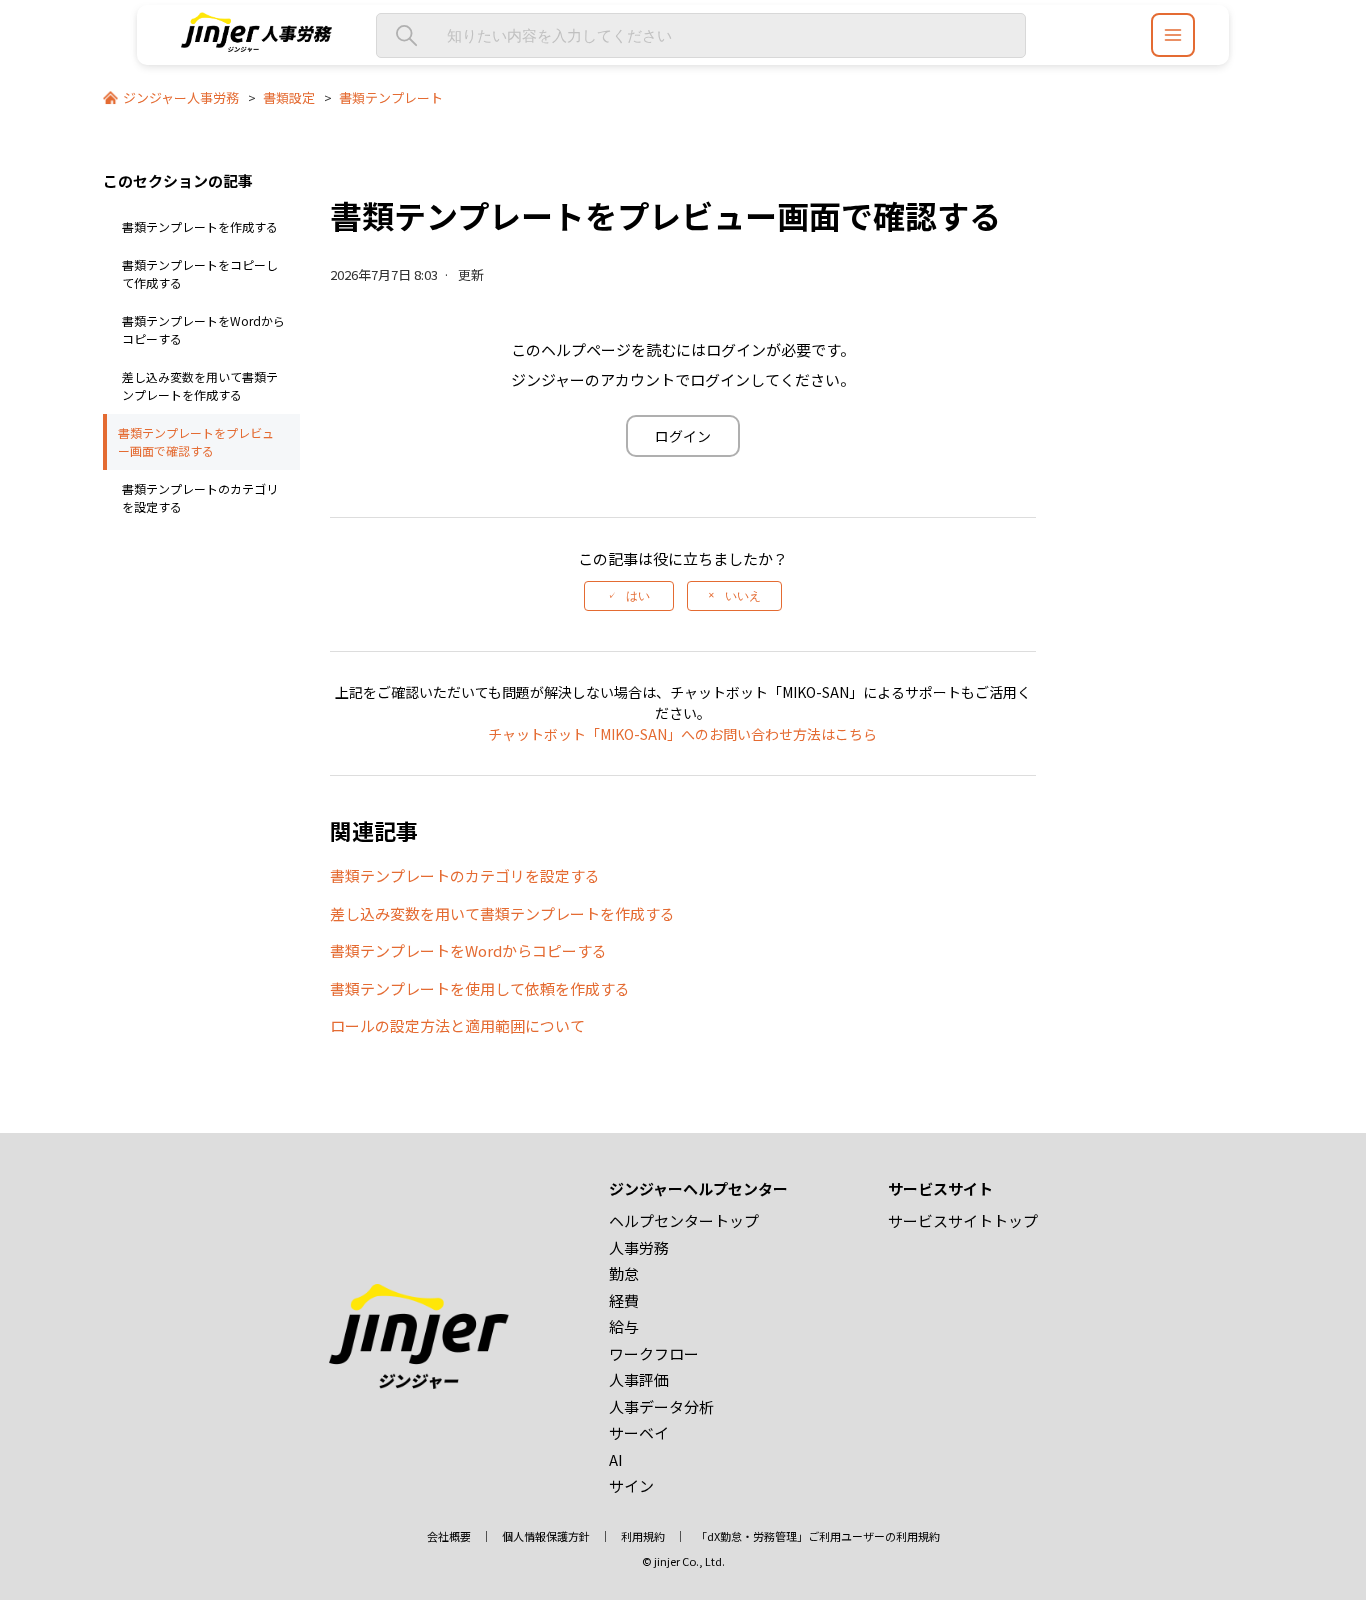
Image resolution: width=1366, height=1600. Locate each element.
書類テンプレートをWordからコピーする (203, 329)
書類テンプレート (391, 97)
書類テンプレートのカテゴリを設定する (200, 497)
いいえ (743, 596)
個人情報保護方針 (546, 1536)
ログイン (683, 436)
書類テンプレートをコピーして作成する (200, 273)
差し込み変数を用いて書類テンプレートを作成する (200, 385)
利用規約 (643, 1536)
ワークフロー (654, 1353)
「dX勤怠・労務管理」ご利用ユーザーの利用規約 (818, 1536)
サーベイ (639, 1432)
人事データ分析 (661, 1406)
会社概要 (449, 1536)
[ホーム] (257, 45)
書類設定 (289, 97)
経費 (624, 1300)
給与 (624, 1326)
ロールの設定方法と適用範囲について (457, 1025)
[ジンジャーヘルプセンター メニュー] (1173, 35)
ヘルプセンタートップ (684, 1220)
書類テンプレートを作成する (200, 226)
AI (616, 1459)
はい (638, 596)
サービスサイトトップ (963, 1220)
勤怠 (624, 1273)
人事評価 (639, 1379)
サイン (631, 1485)
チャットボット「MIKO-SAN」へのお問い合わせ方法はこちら (682, 734)
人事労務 (639, 1247)
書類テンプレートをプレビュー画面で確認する (196, 441)
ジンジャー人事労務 (181, 97)
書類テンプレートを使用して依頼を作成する (480, 988)
